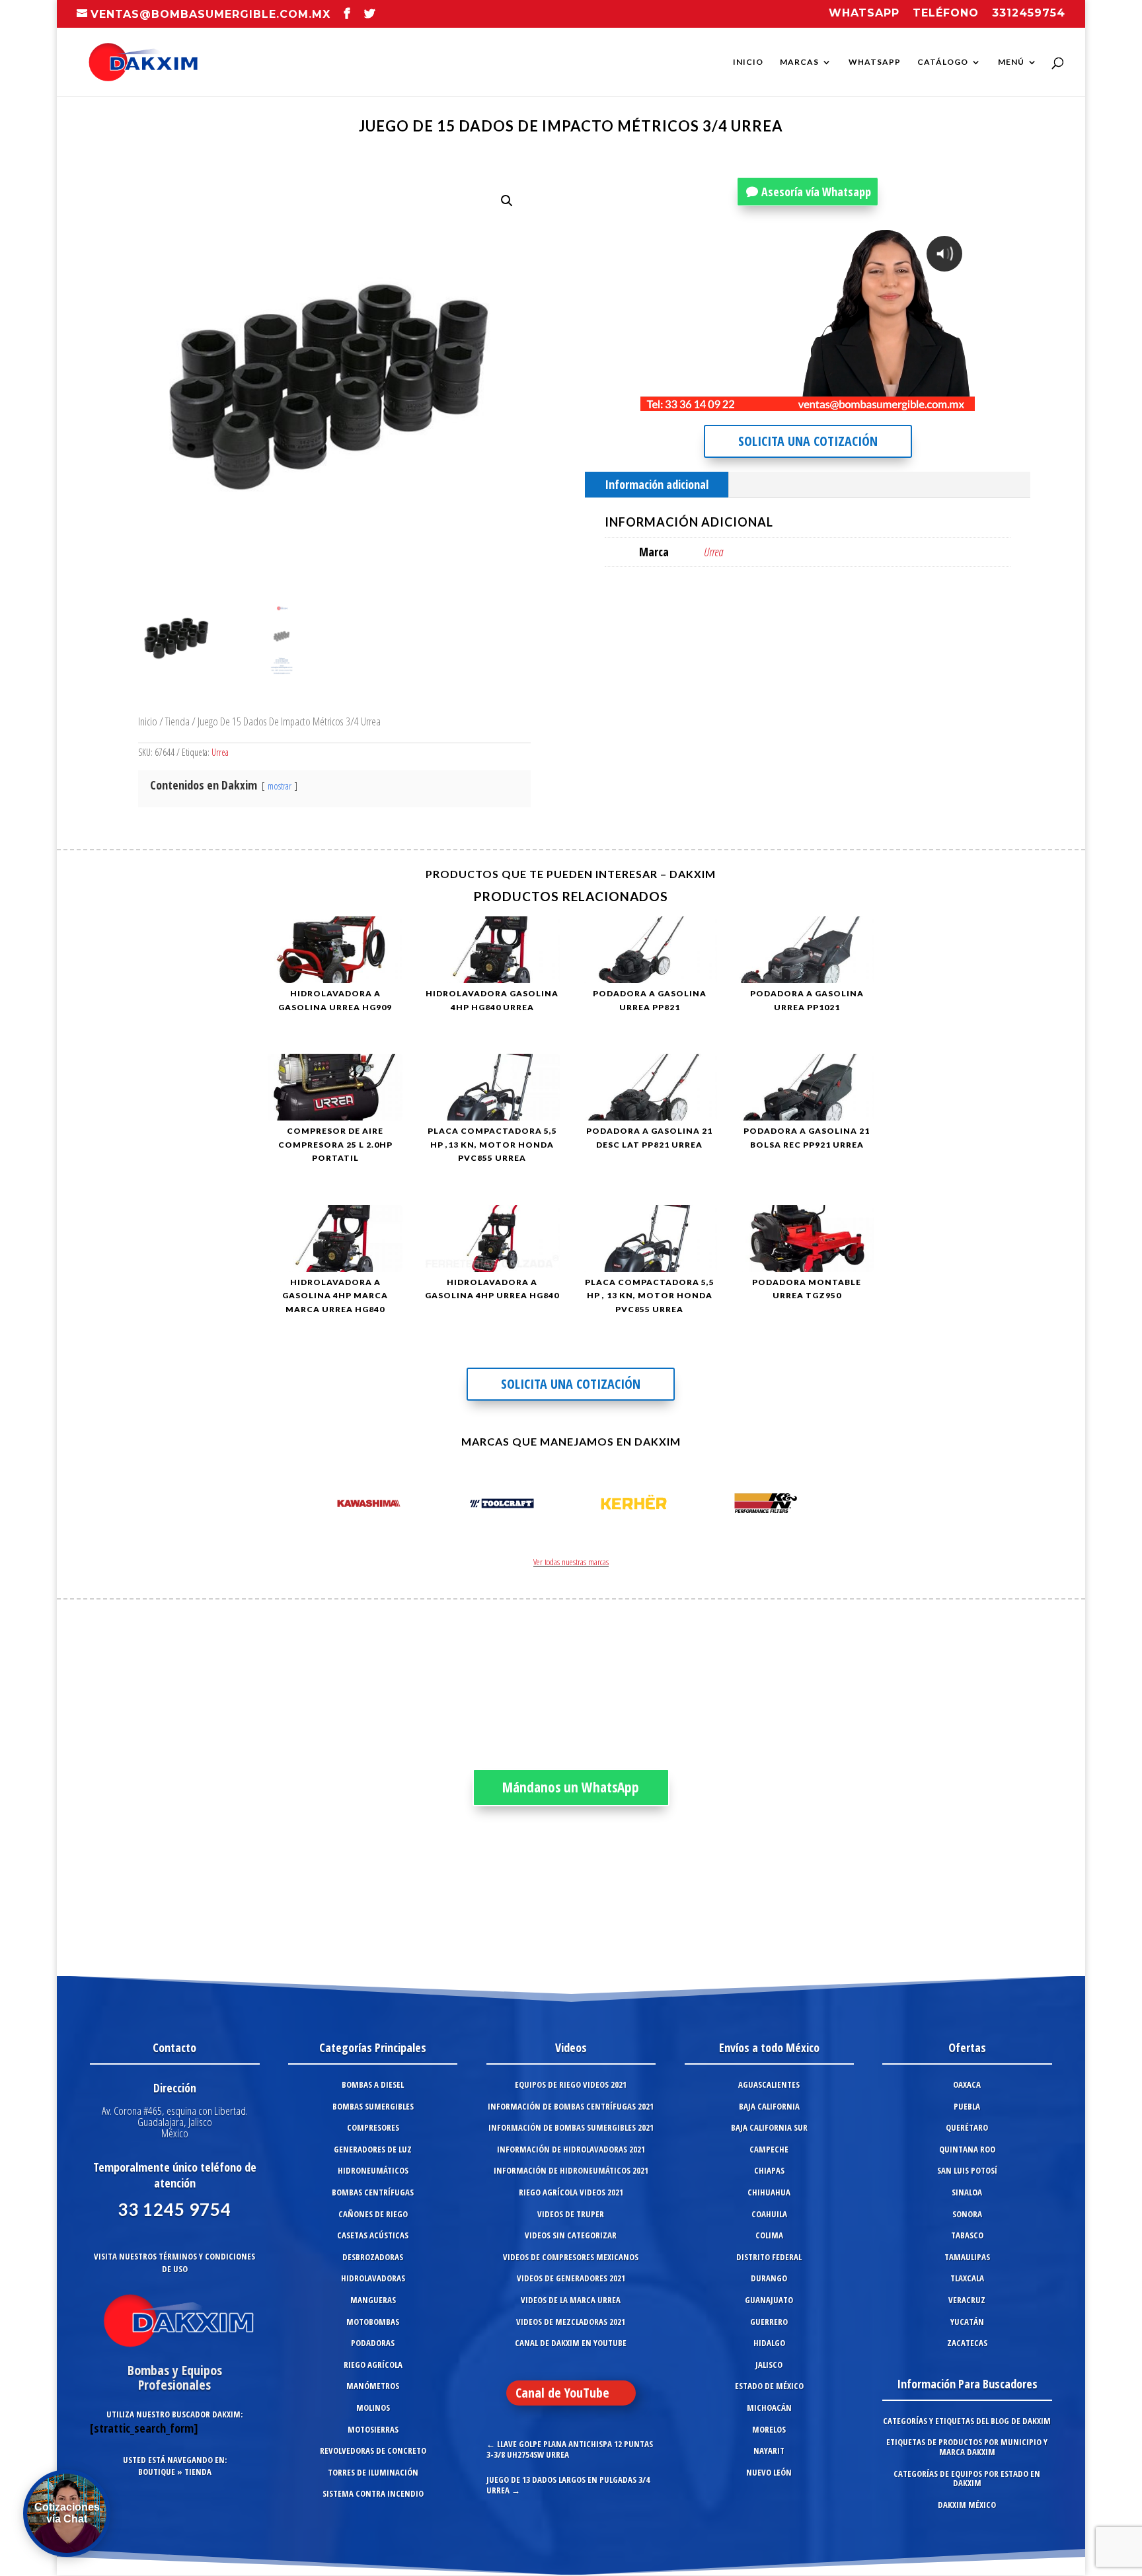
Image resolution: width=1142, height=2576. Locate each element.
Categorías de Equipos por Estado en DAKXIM (967, 2479)
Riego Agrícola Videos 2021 (571, 2192)
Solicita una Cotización (808, 441)
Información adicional (657, 484)
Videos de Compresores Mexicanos (571, 2257)
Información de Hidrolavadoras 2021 (571, 2149)
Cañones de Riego (373, 2214)
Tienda (177, 721)
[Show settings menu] (887, 400)
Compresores (373, 2127)
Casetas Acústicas (373, 2235)
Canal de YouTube (562, 2393)
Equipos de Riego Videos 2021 (571, 2084)
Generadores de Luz (373, 2149)
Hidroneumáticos (373, 2170)
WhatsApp (875, 62)
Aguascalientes (769, 2084)
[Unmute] (862, 400)
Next (818, 1506)
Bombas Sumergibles (373, 2106)
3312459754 (1029, 14)
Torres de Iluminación (373, 2472)
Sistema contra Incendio (373, 2493)
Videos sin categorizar (571, 2235)
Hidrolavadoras (373, 2278)
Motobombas (373, 2322)
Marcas (799, 62)
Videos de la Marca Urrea (571, 2300)
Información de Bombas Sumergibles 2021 (571, 2127)
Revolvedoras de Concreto (373, 2450)
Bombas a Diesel (373, 2084)
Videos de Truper (571, 2214)
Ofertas (967, 2047)
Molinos (373, 2408)
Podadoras (373, 2343)
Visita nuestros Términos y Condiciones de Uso (174, 2263)
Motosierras (373, 2429)
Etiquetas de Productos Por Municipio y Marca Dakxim (967, 2447)
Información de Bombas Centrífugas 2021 (571, 2106)
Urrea (220, 752)
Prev (324, 1506)
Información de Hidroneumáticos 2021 (571, 2170)
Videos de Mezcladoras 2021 (571, 2322)
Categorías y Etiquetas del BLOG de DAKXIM (967, 2421)
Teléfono (946, 14)
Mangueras (373, 2300)
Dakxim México (967, 2505)
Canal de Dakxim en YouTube (571, 2343)
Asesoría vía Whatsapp (816, 192)
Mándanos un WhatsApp (571, 1787)
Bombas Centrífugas (373, 2192)
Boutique (157, 2472)
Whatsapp (864, 14)
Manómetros (373, 2386)
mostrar (280, 786)
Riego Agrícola (373, 2365)
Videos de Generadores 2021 (571, 2278)
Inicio (748, 62)
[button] (507, 201)
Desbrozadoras (373, 2257)
